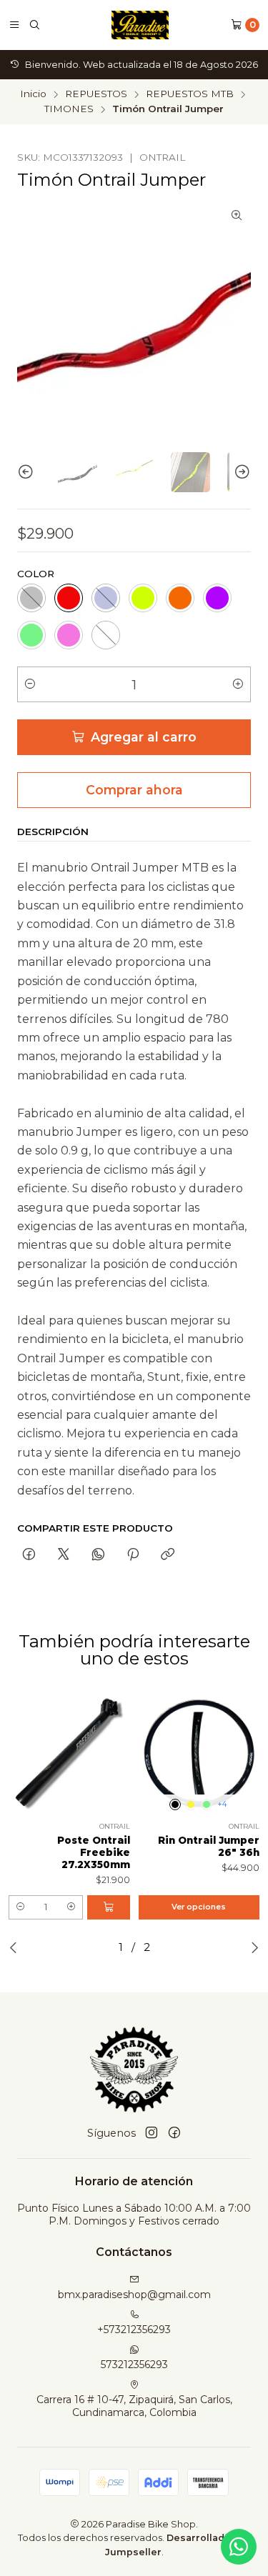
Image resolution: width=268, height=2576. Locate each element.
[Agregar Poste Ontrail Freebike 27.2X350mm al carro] (109, 1907)
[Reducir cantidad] (30, 684)
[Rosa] (69, 635)
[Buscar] (34, 25)
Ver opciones (199, 1907)
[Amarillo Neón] (143, 598)
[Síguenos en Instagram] (152, 2133)
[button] (20, 1907)
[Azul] (106, 598)
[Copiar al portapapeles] (168, 1555)
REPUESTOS (96, 94)
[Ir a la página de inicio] (140, 25)
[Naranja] (180, 598)
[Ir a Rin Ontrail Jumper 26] (199, 1754)
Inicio (33, 94)
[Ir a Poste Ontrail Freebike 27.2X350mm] (69, 1754)
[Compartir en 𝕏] (64, 1555)
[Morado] (217, 598)
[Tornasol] (106, 635)
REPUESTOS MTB (190, 94)
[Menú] (14, 25)
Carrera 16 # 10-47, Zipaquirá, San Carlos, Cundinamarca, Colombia (134, 2406)
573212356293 (134, 2365)
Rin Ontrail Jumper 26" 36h (209, 1846)
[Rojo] (69, 598)
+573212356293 (134, 2330)
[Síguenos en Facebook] (174, 2133)
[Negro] (31, 598)
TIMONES (69, 109)
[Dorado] (191, 1804)
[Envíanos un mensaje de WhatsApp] (239, 2547)
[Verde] (31, 635)
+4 (222, 1804)
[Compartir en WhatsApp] (98, 1555)
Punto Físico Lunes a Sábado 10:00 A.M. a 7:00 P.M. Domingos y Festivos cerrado (134, 2215)
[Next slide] (240, 472)
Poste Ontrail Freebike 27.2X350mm (94, 1852)
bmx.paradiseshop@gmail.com (134, 2295)
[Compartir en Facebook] (29, 1555)
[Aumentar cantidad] (238, 684)
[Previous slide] (28, 472)
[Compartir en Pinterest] (133, 1555)
